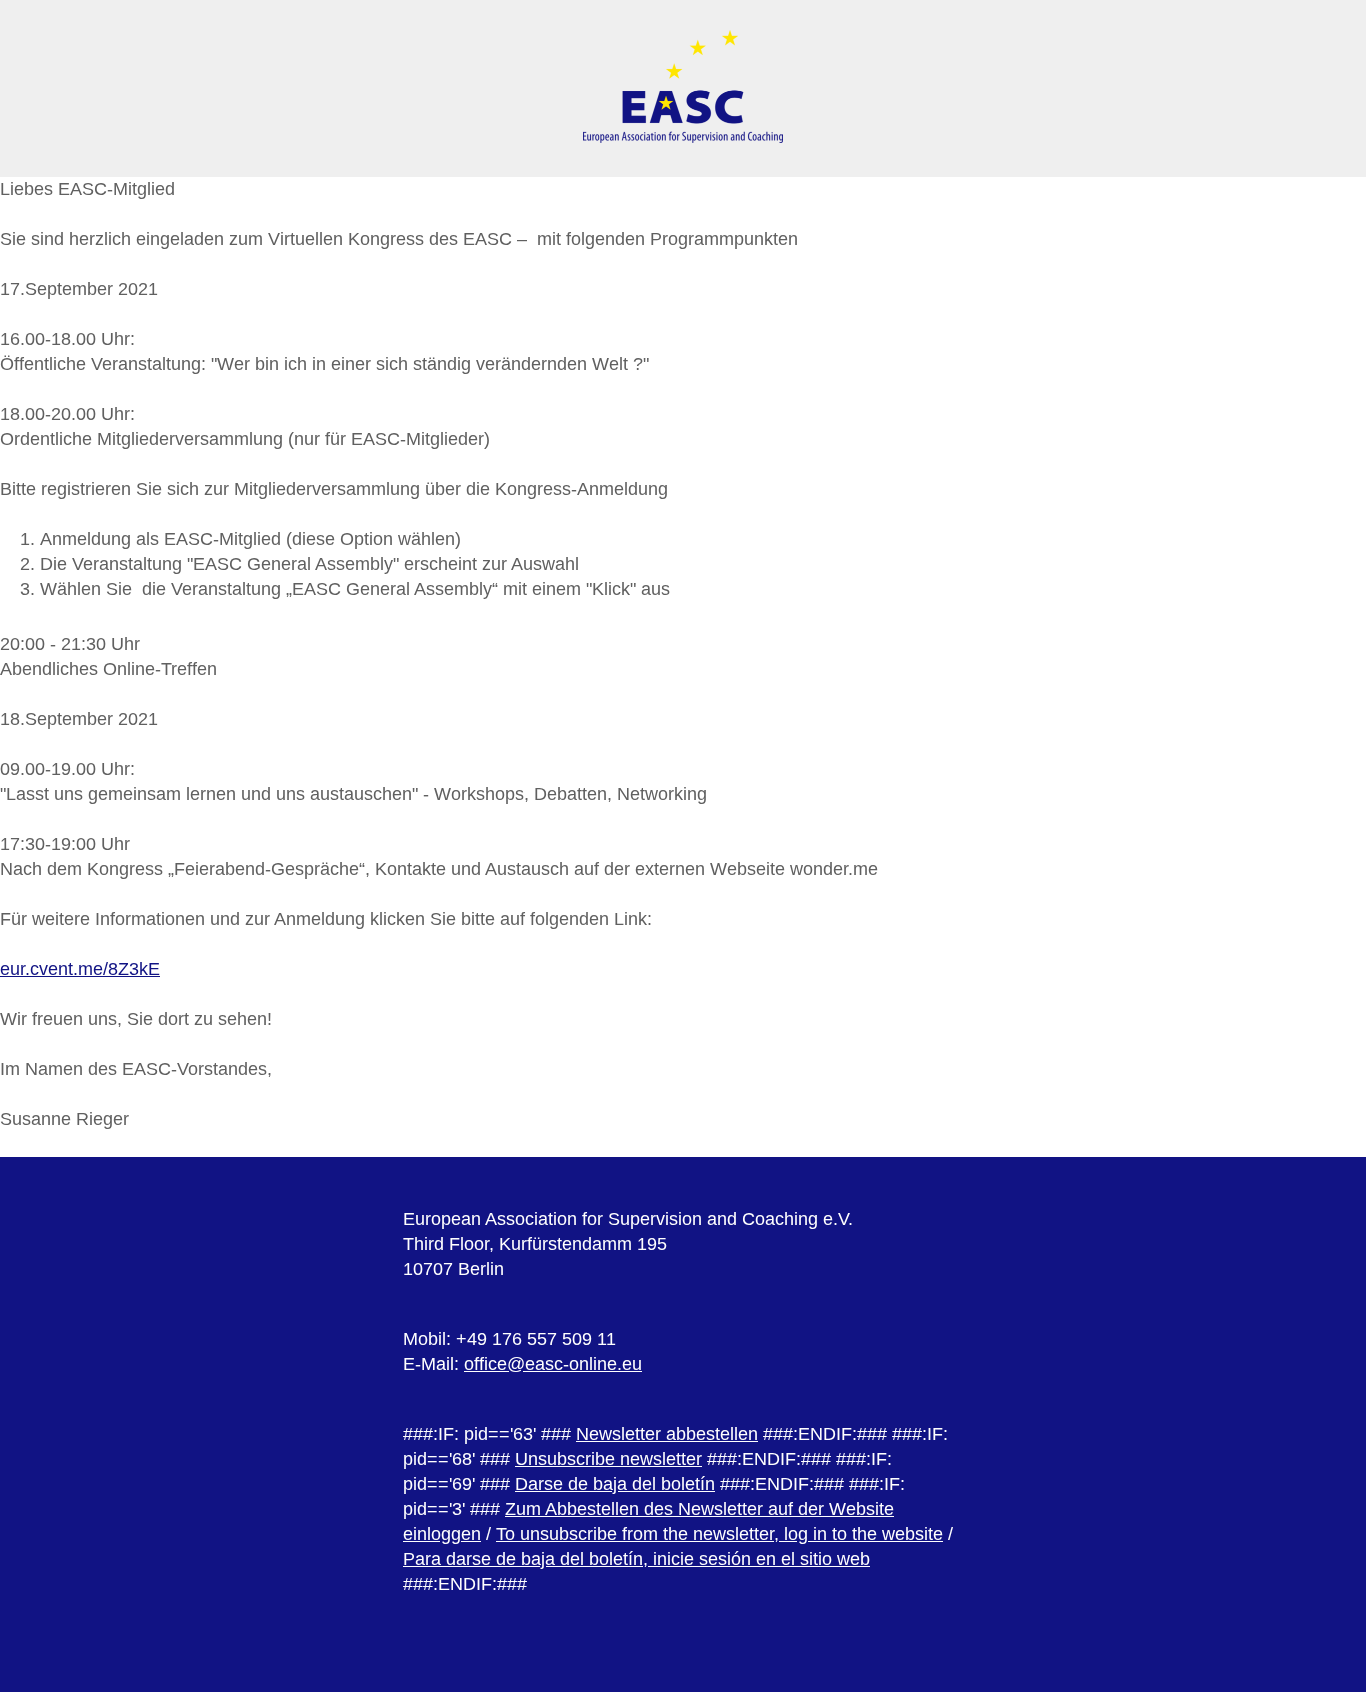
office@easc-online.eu (553, 1364)
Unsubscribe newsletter (608, 1459)
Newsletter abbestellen (667, 1434)
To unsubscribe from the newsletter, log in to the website (719, 1534)
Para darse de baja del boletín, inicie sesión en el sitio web (636, 1559)
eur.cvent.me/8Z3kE (80, 969)
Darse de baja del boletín (615, 1484)
